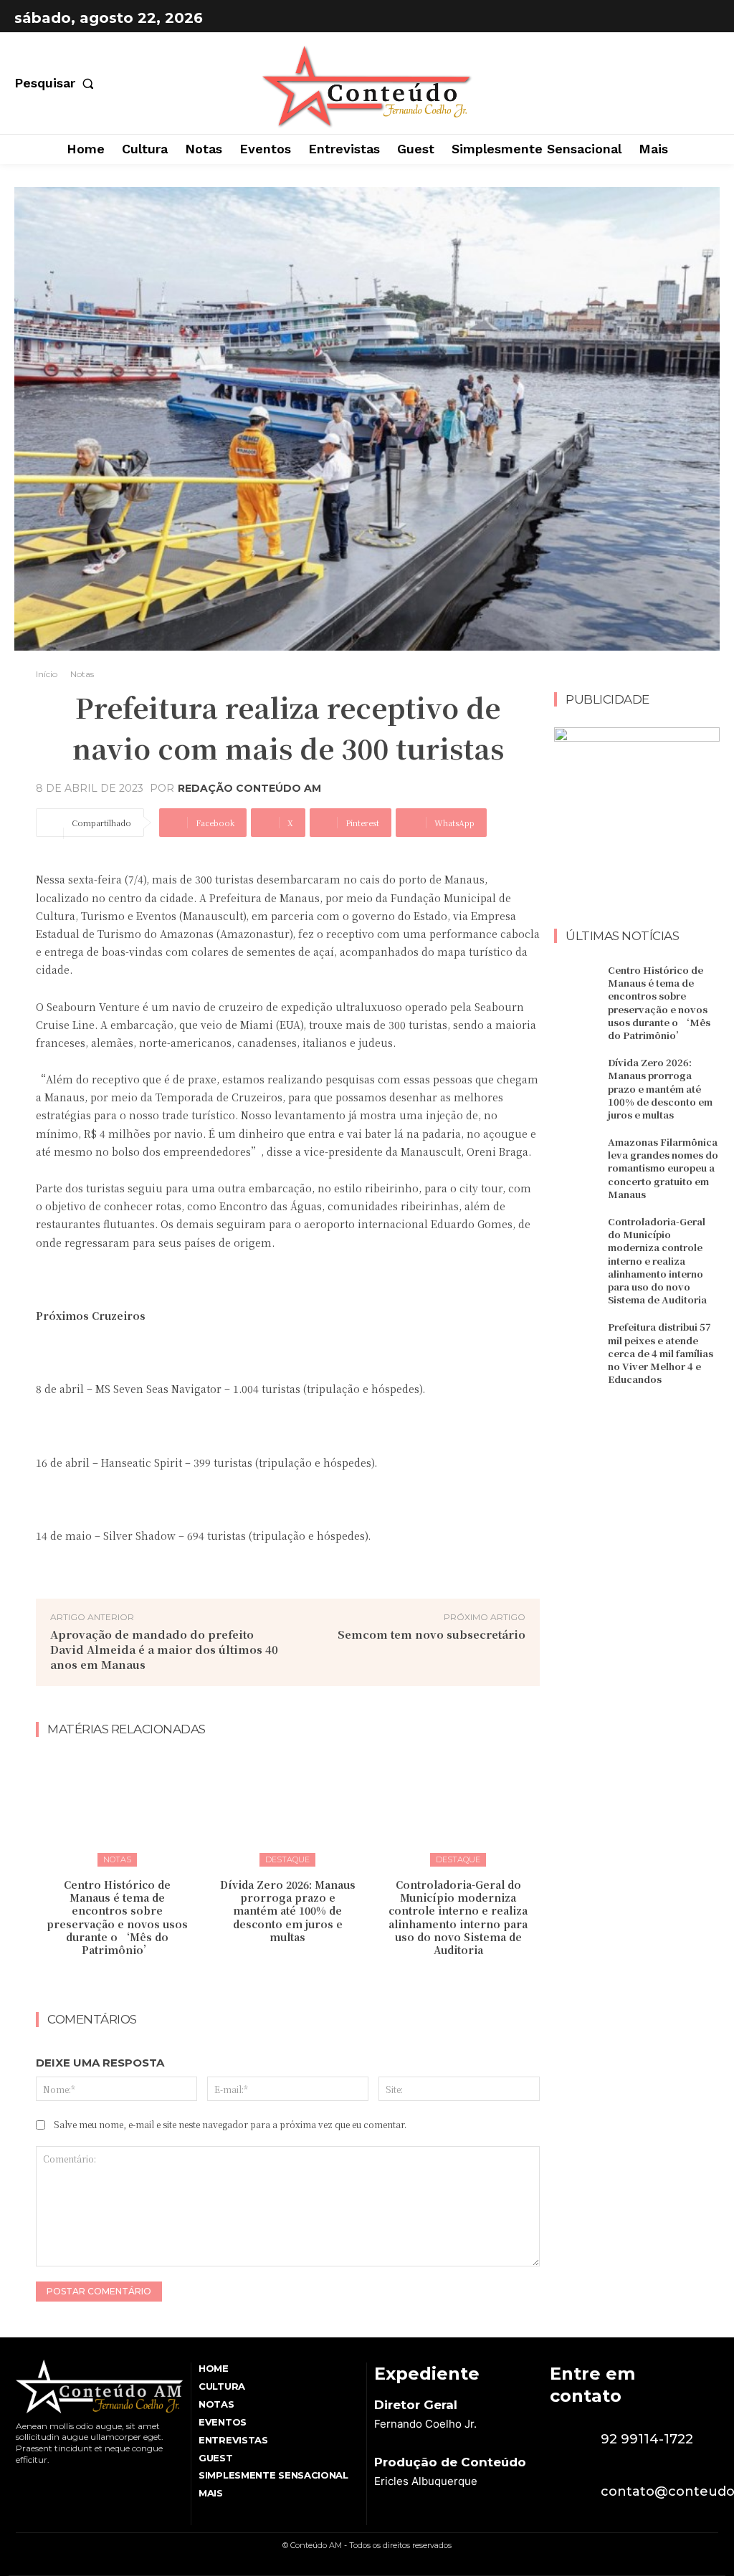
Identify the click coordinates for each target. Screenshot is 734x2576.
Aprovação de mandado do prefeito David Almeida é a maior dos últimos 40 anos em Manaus (164, 1649)
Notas (82, 674)
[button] (57, 83)
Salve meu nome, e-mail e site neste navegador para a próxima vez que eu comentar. (230, 2124)
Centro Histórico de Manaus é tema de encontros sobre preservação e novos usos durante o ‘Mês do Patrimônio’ (117, 1917)
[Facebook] (669, 18)
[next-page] (297, 1980)
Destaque (287, 1859)
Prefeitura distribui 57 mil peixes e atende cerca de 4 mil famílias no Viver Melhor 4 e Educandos (661, 1353)
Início (47, 674)
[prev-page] (274, 1980)
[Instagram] (705, 18)
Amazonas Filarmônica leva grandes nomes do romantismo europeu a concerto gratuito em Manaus (663, 1168)
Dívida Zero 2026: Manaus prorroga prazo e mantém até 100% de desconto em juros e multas (288, 1911)
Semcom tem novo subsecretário (432, 1634)
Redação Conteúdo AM (249, 788)
